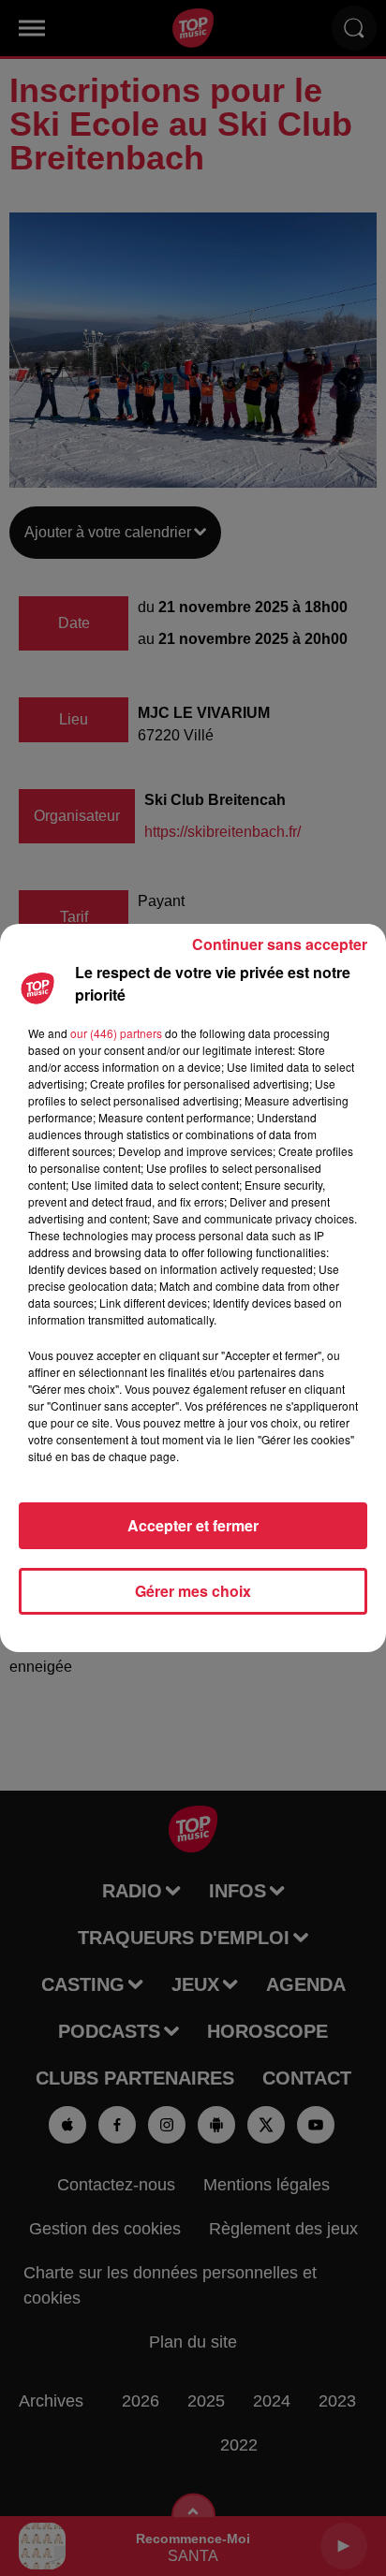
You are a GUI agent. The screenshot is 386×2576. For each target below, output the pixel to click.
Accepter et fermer (193, 1525)
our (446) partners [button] (116, 1033)
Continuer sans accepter (280, 944)
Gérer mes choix (193, 1591)
